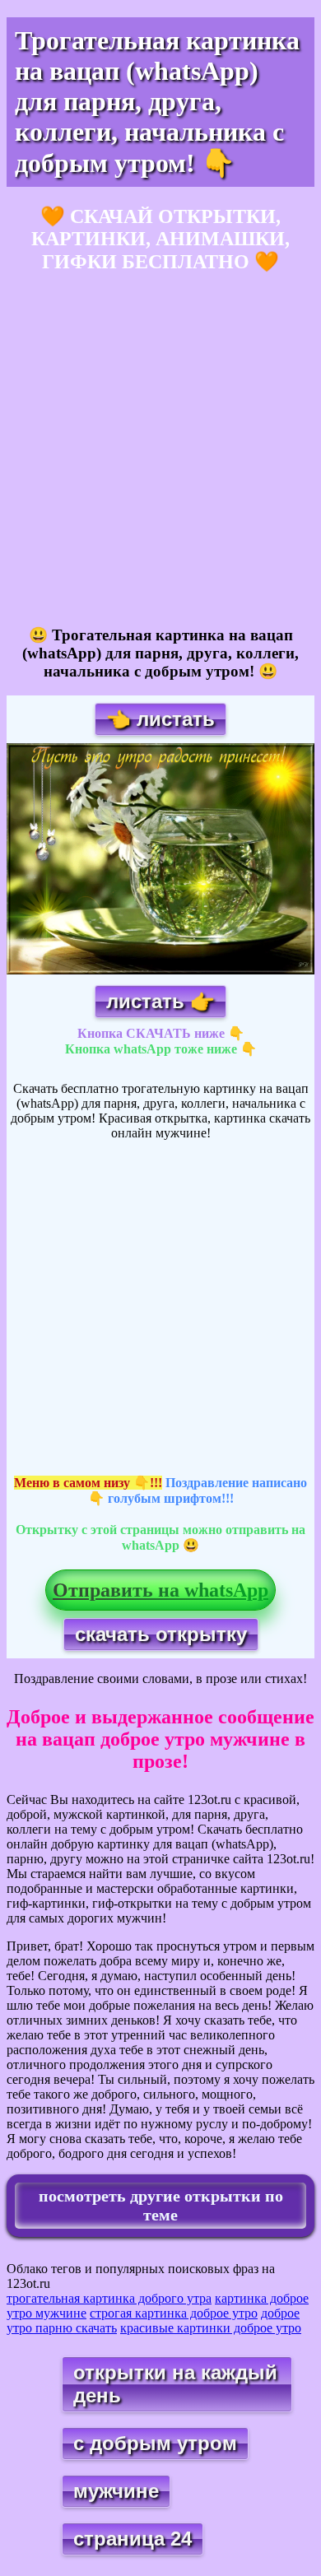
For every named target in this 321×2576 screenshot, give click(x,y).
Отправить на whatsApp (160, 1590)
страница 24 (133, 2539)
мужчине (116, 2491)
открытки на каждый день (175, 2384)
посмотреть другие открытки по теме (161, 2205)
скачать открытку (161, 1634)
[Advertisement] (160, 450)
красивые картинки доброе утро (211, 2328)
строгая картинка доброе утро (174, 2313)
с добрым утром (155, 2443)
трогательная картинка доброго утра (109, 2298)
